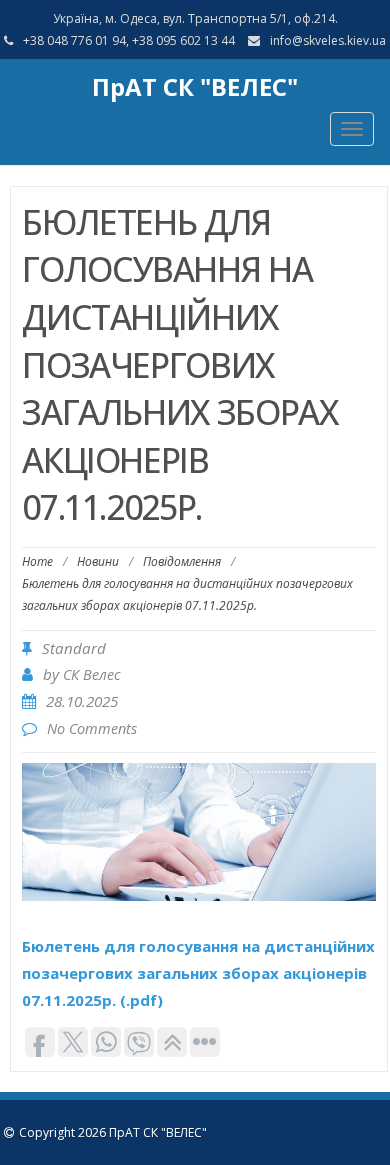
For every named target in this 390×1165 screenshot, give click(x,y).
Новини (98, 561)
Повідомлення (182, 561)
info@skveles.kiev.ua (328, 40)
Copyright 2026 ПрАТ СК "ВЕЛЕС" (113, 1132)
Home (37, 561)
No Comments (92, 728)
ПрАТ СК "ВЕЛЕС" (195, 86)
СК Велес (92, 674)
